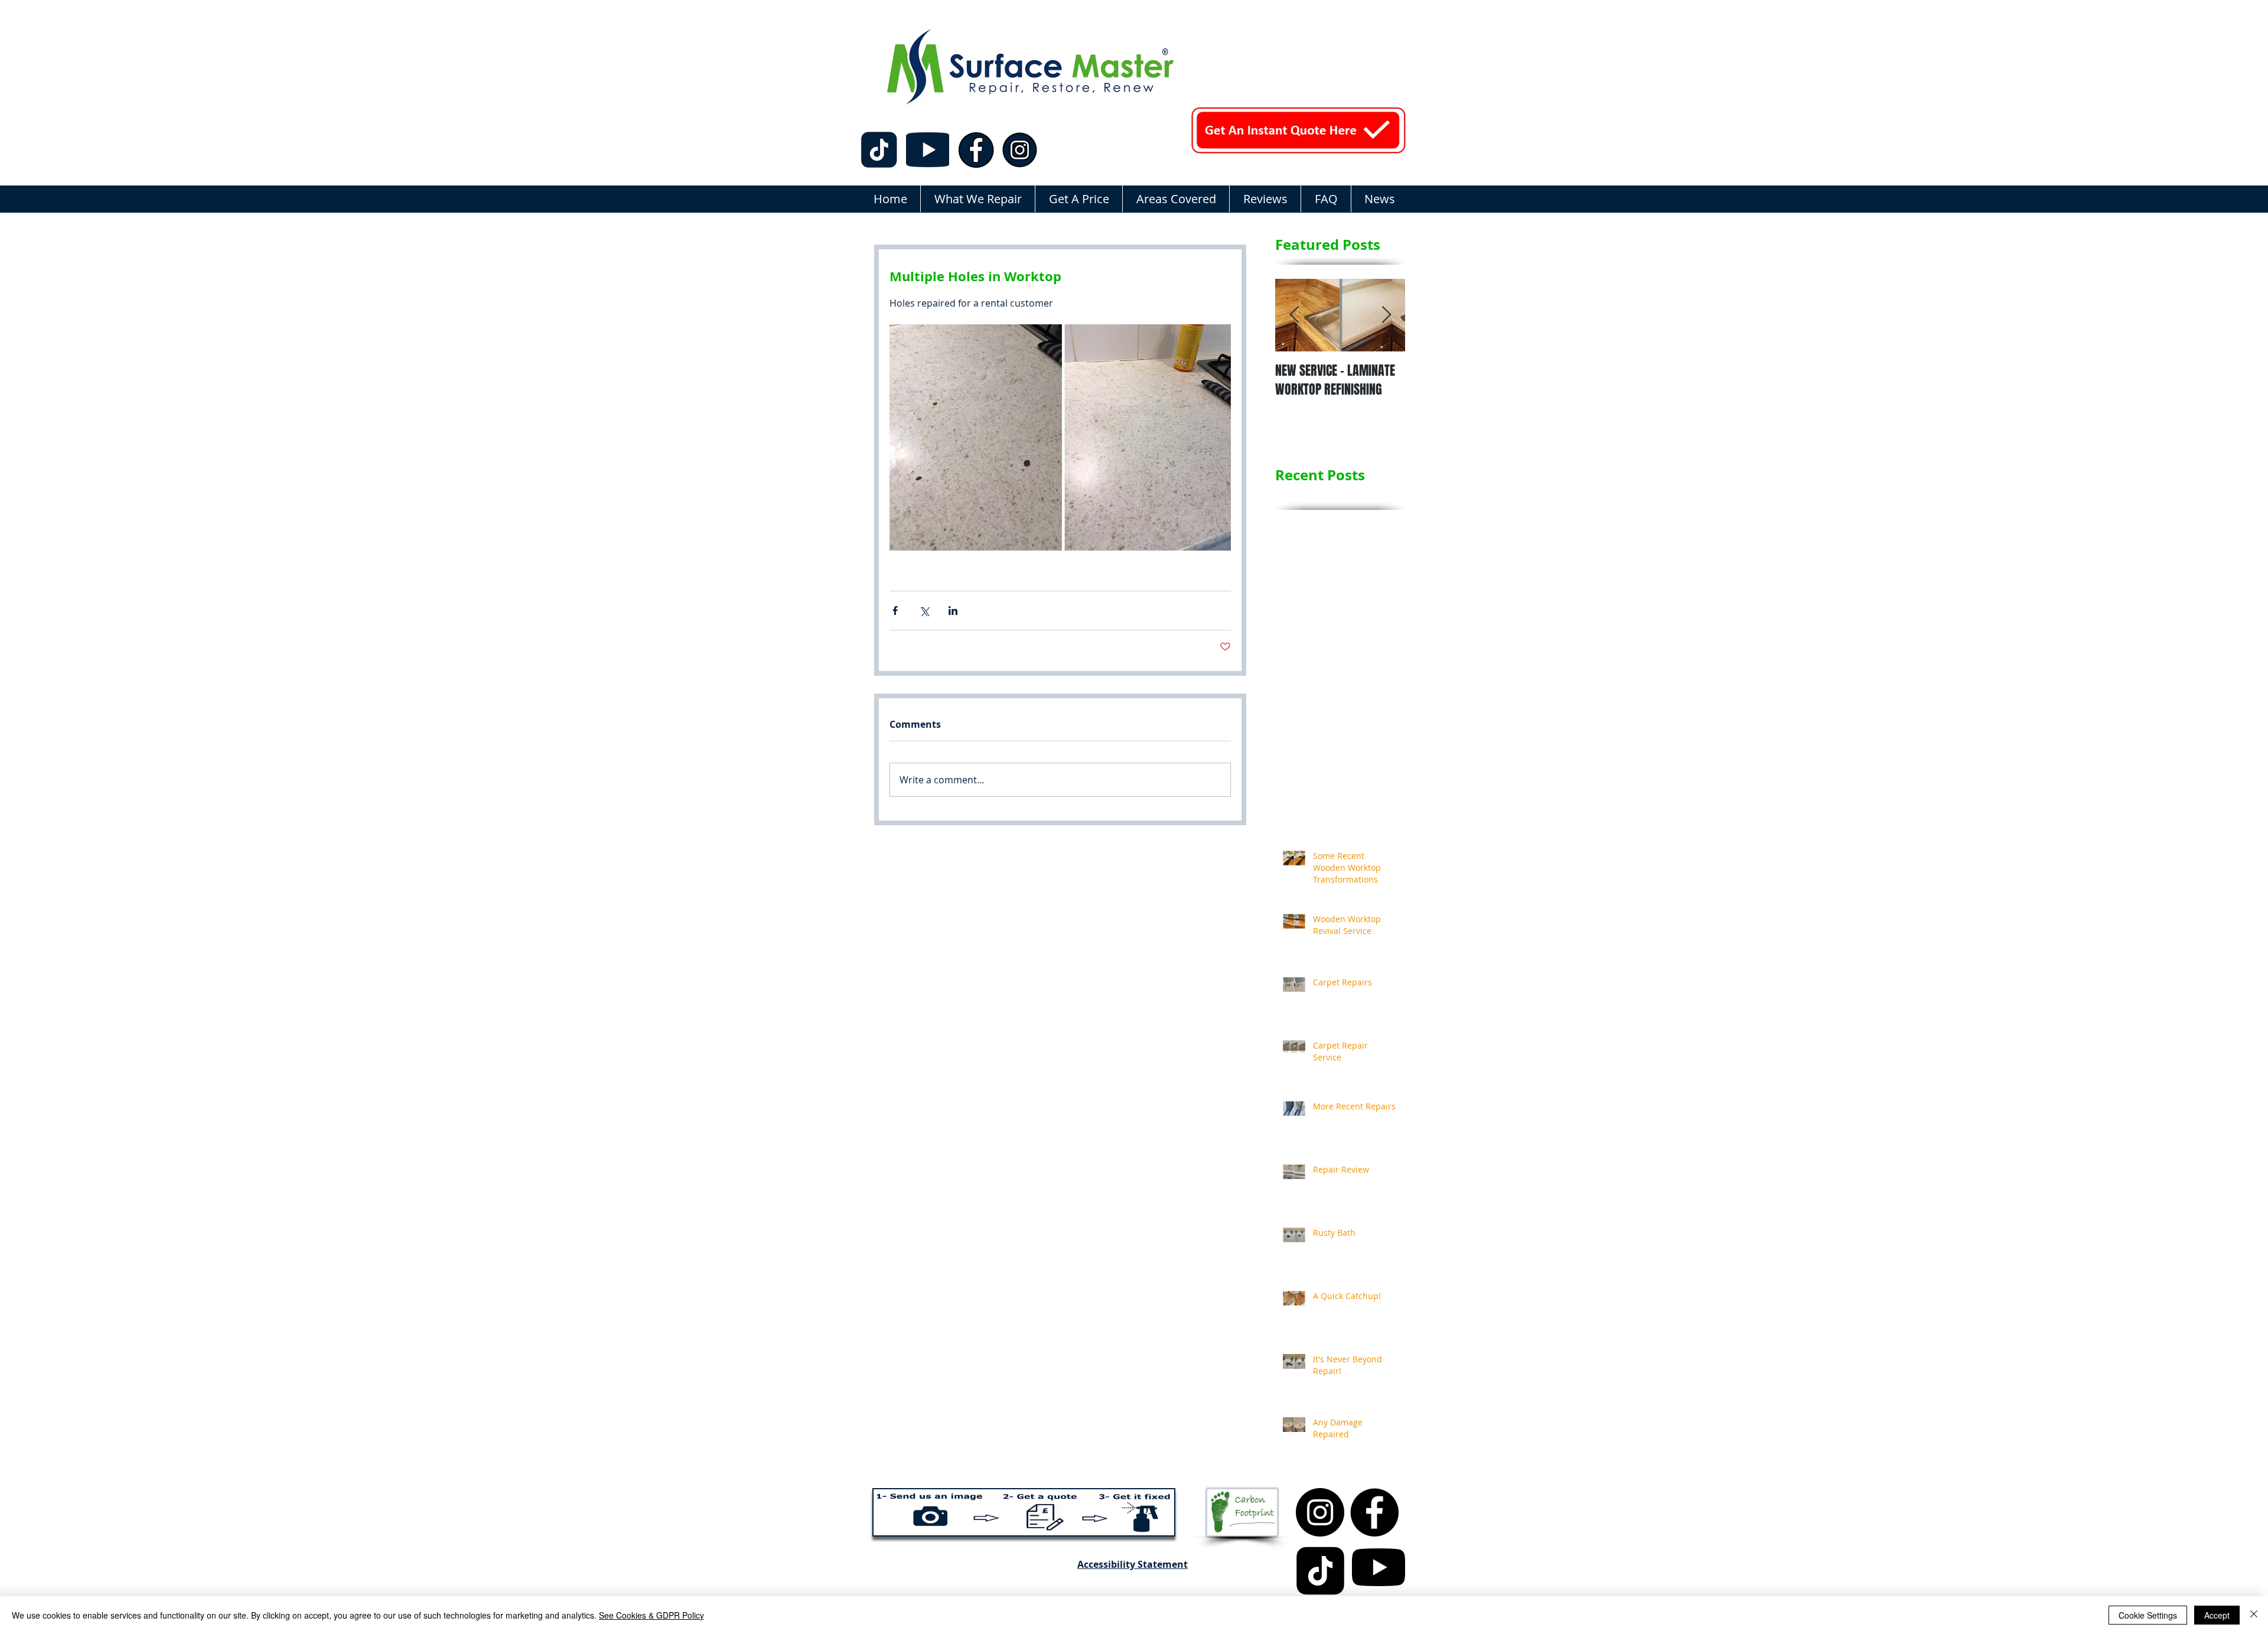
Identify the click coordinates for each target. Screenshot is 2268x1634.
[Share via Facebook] (895, 611)
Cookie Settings (2148, 1615)
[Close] (2254, 1615)
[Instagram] (1320, 1512)
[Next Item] (1386, 315)
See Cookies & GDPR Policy (651, 1615)
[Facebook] (1374, 1512)
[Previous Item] (1294, 315)
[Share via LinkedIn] (953, 611)
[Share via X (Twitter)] (924, 611)
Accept (2217, 1615)
